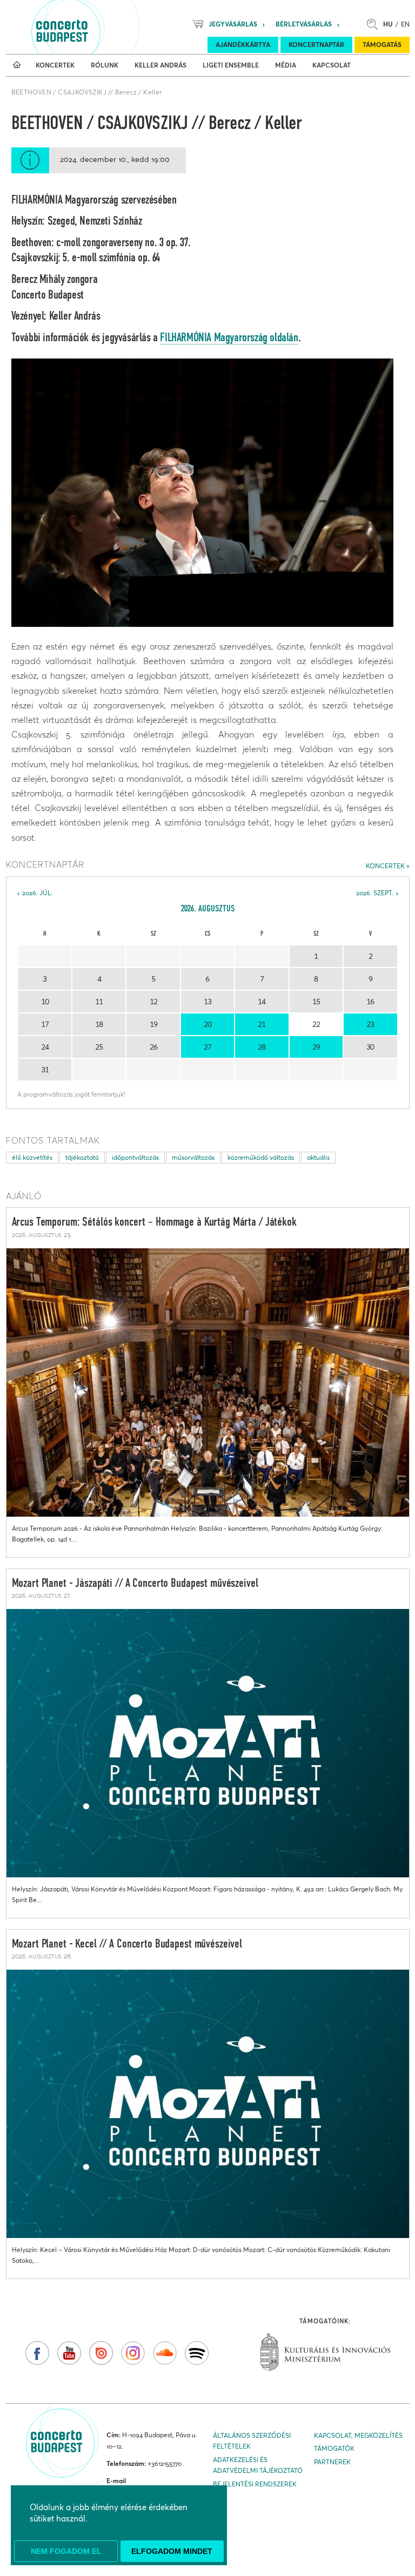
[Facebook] (37, 2353)
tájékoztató (82, 1157)
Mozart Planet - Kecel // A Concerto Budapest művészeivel (127, 1944)
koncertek (385, 866)
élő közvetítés (32, 1157)
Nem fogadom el (66, 2551)
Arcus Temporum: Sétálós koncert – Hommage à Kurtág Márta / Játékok (154, 1222)
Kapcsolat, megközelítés (358, 2435)
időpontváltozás (135, 1157)
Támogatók (334, 2448)
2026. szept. (375, 893)
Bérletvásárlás (304, 24)
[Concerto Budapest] (99, 27)
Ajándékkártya (243, 45)
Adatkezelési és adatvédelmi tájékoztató (258, 2465)
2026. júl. (38, 893)
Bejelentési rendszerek (255, 2484)
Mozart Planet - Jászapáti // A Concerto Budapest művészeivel (135, 1584)
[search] (375, 24)
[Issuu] (101, 2353)
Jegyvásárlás (233, 24)
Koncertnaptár (316, 45)
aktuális (318, 1157)
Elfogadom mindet (172, 2551)
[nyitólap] (17, 65)
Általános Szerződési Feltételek (252, 2441)
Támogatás (382, 45)
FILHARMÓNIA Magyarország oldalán (229, 338)
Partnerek (332, 2462)
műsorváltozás (193, 1157)
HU (388, 24)
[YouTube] (69, 2353)
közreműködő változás (261, 1157)
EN (405, 24)
